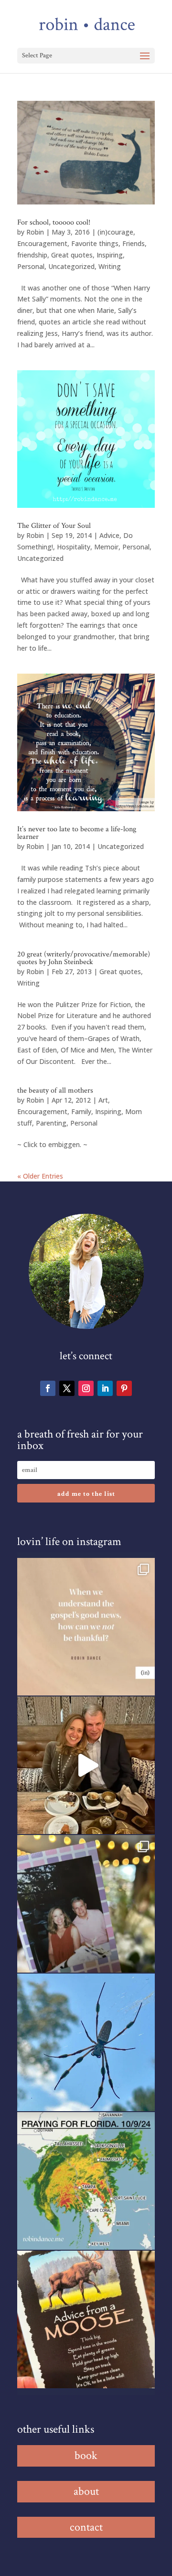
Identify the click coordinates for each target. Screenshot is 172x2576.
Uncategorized (71, 266)
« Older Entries (40, 1176)
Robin (35, 232)
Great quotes (72, 255)
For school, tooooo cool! (54, 222)
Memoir (106, 547)
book (86, 2455)
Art (103, 1100)
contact (86, 2527)
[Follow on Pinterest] (124, 1388)
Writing (110, 266)
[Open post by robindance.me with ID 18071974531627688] (86, 1627)
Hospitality (74, 547)
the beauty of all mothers (55, 1090)
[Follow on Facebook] (48, 1388)
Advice (109, 535)
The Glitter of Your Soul (54, 526)
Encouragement (42, 243)
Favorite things (95, 243)
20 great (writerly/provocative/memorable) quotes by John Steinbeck (84, 958)
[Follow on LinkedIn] (105, 1388)
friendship (32, 255)
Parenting (51, 1123)
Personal (31, 266)
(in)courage (115, 232)
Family (81, 1111)
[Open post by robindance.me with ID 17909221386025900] (86, 1765)
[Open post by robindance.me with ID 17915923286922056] (86, 1904)
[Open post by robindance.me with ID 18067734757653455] (86, 2042)
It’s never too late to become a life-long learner (77, 833)
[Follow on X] (67, 1388)
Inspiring (110, 255)
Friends (134, 243)
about (86, 2491)
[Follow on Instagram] (86, 1388)
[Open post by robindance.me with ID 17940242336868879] (86, 2181)
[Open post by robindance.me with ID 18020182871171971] (86, 2319)
